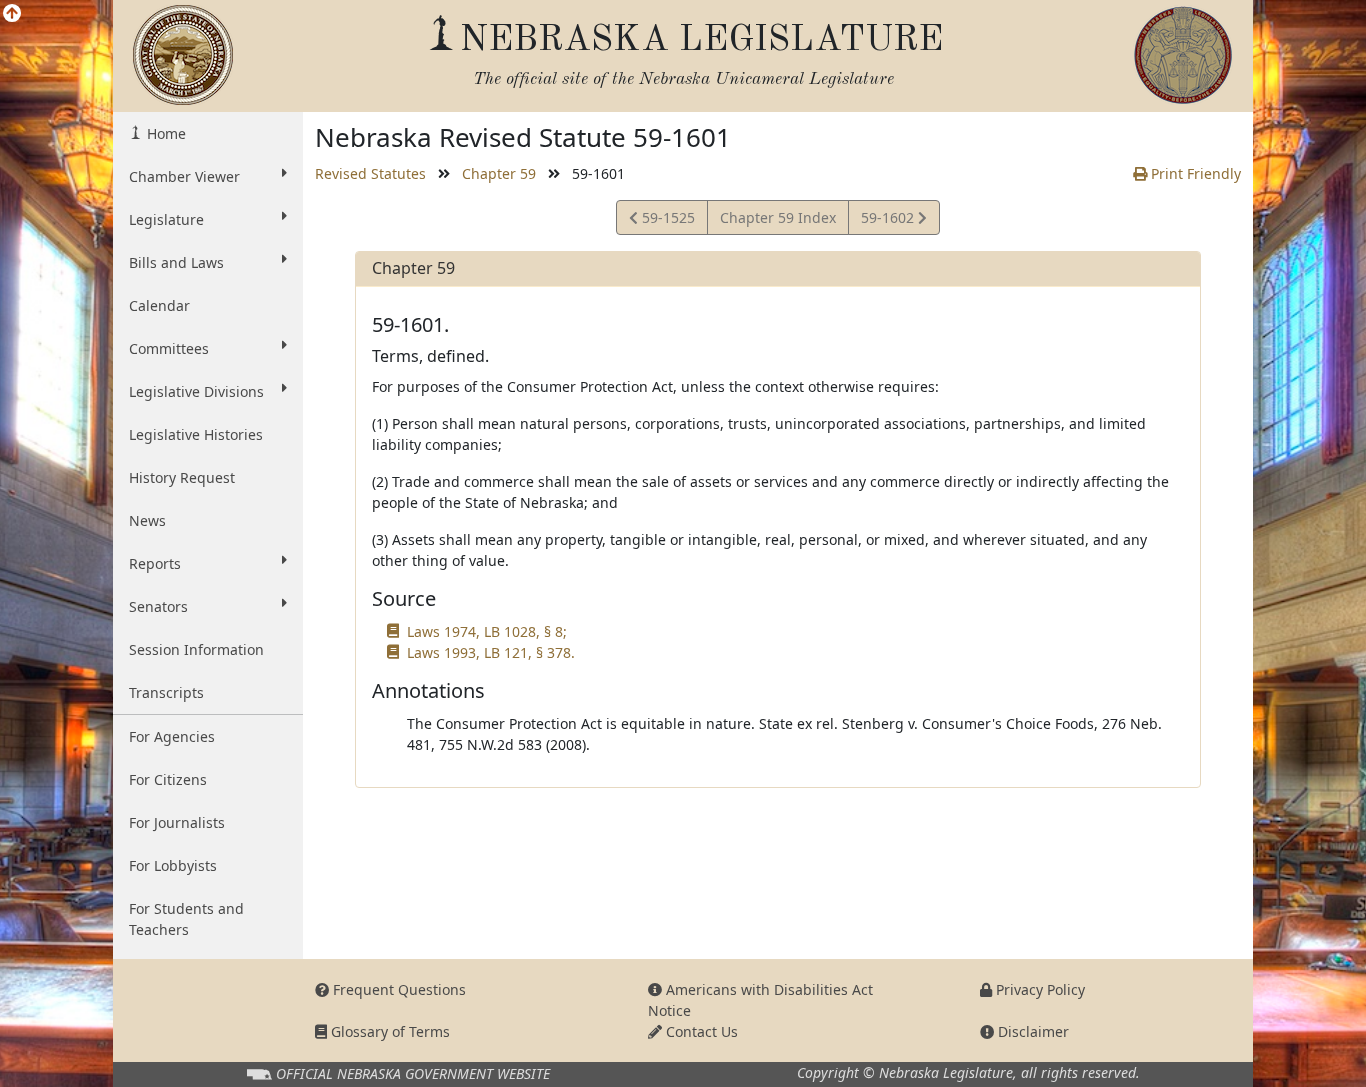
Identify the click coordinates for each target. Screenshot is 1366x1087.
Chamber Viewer (184, 176)
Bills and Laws (176, 262)
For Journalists (177, 822)
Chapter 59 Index (778, 217)
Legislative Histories (196, 434)
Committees (169, 348)
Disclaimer (1031, 1031)
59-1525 (666, 221)
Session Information (196, 649)
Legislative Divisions (196, 391)
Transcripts (166, 692)
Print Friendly (1194, 173)
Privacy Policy (1038, 989)
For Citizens (168, 779)
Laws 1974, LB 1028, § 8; (487, 631)
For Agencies (172, 736)
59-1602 (889, 221)
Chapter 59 (499, 173)
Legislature (166, 219)
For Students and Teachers (186, 919)
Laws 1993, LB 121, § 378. (491, 652)
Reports (155, 563)
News (147, 520)
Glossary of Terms (388, 1031)
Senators (158, 606)
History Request (182, 477)
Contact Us (700, 1031)
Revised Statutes (370, 173)
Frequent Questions (397, 989)
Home (164, 133)
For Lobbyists (173, 865)
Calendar (159, 305)
